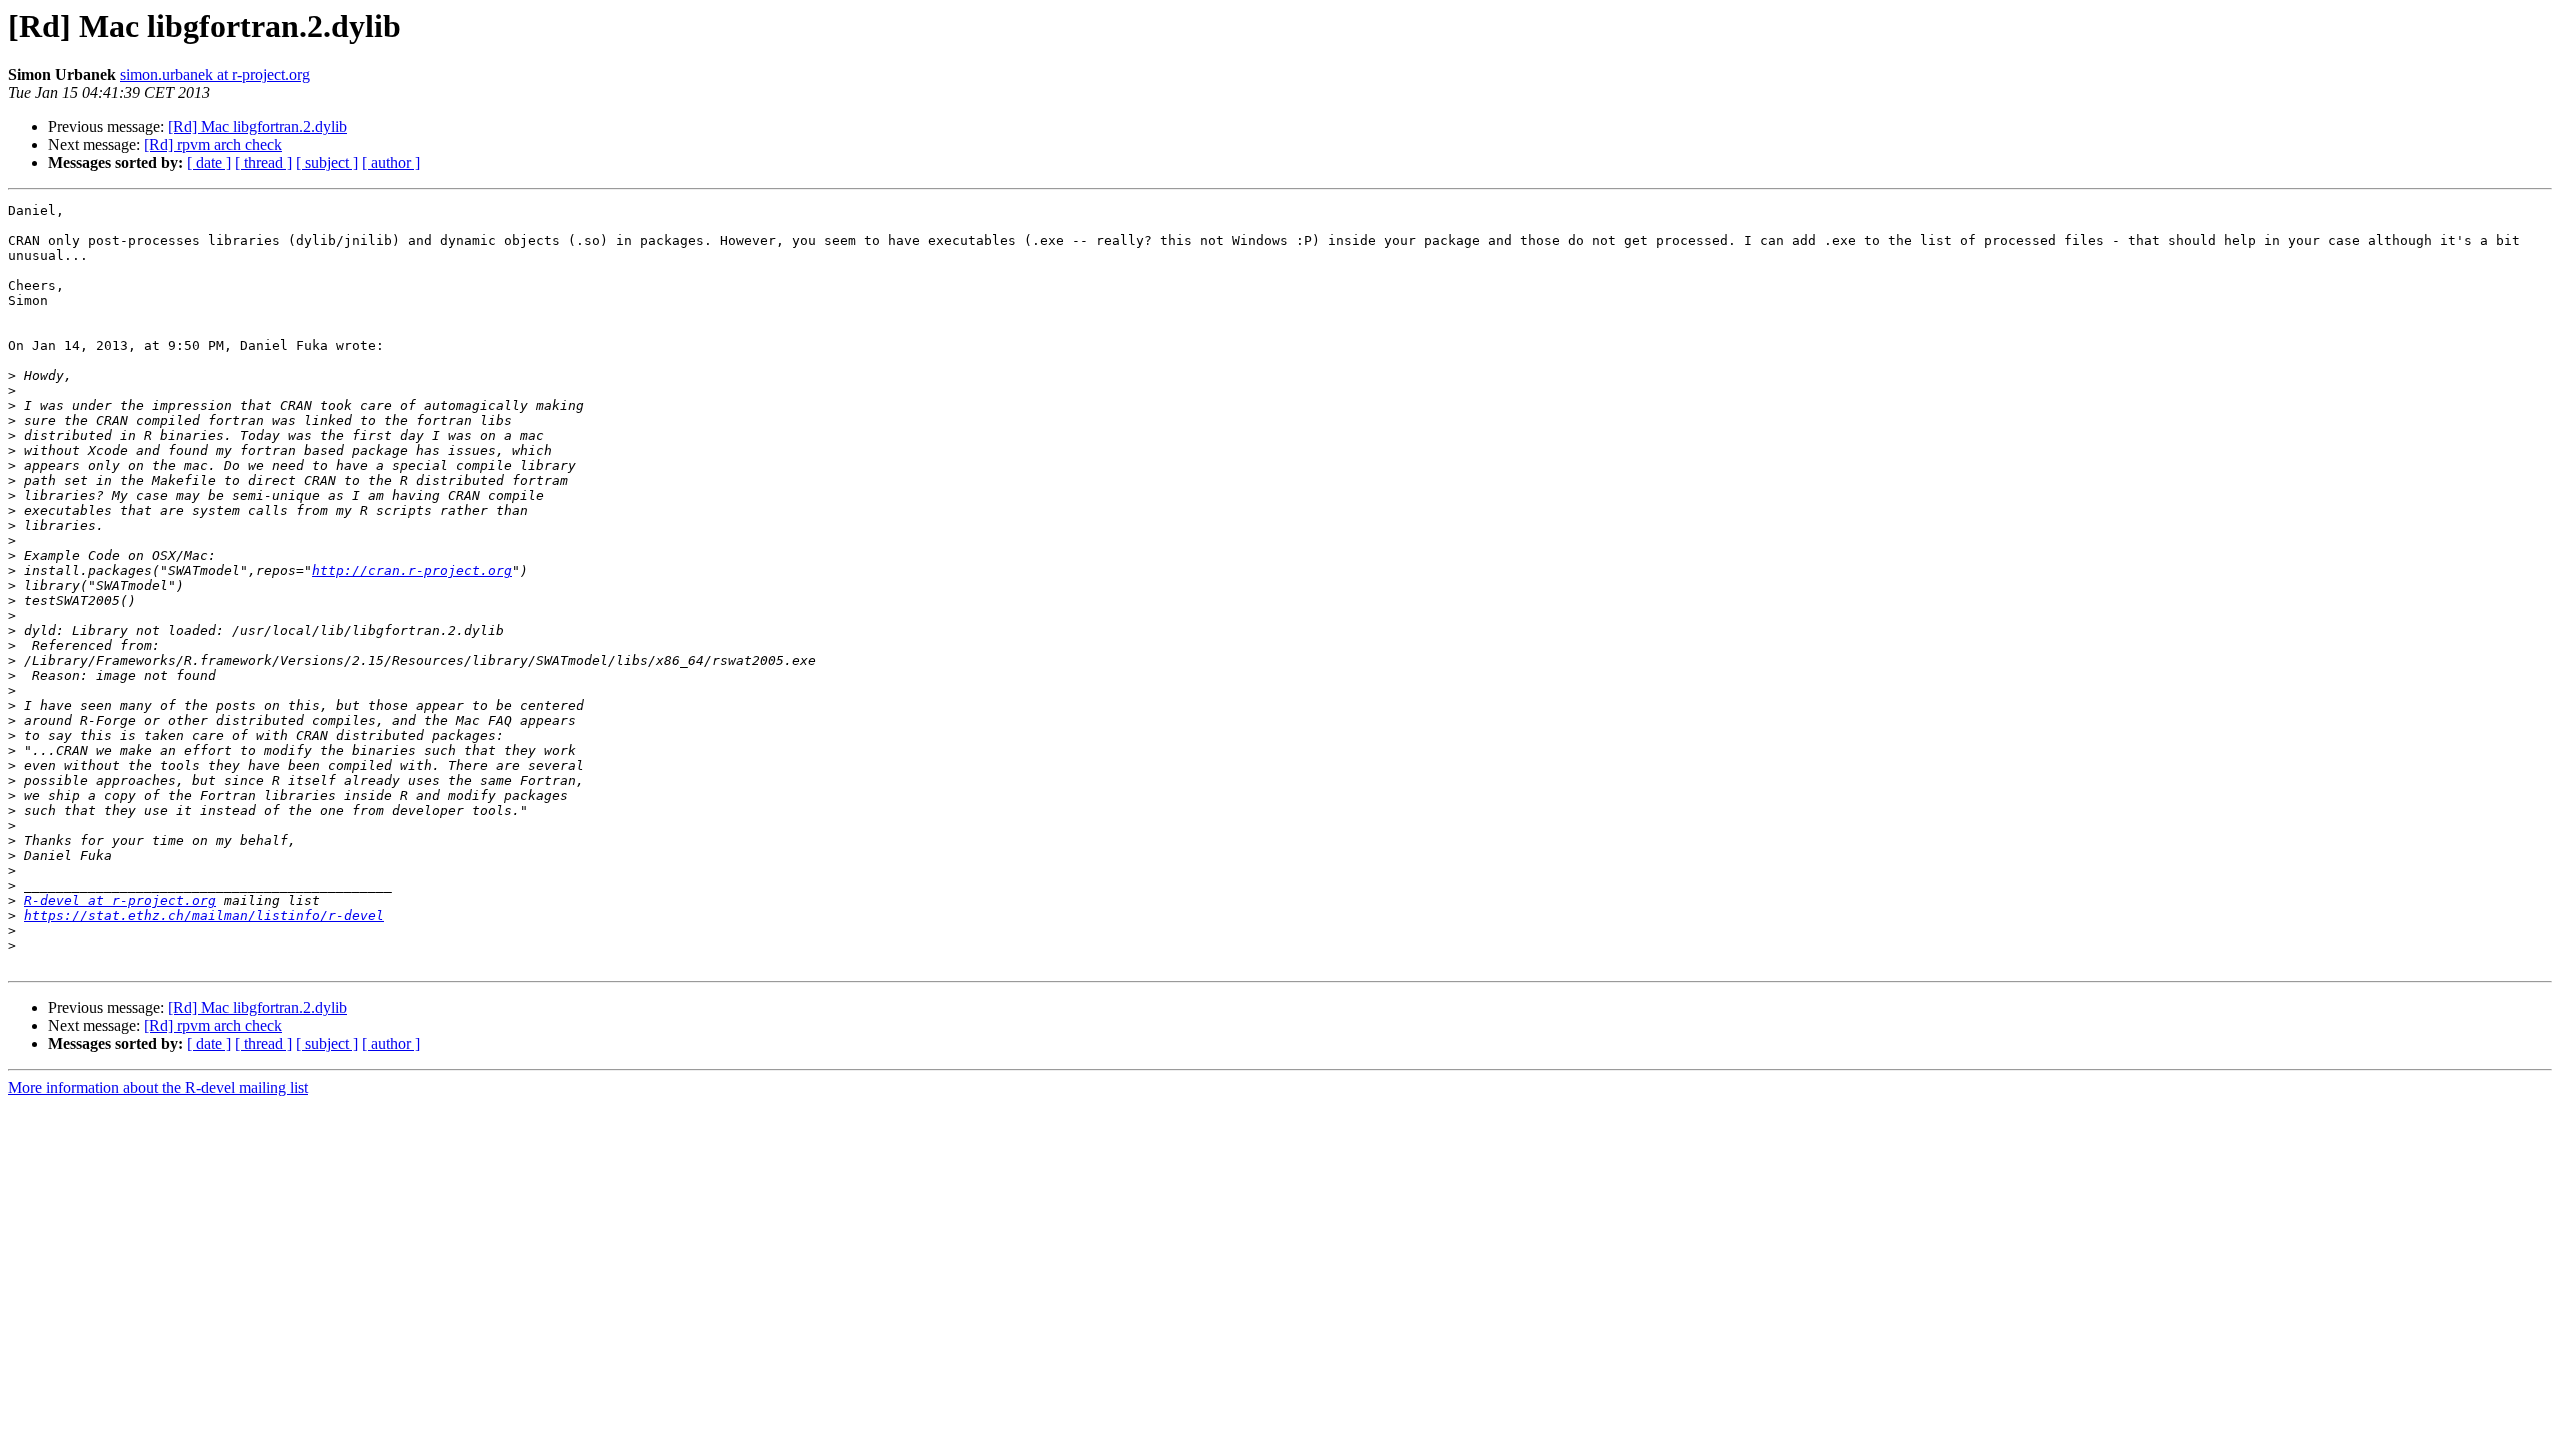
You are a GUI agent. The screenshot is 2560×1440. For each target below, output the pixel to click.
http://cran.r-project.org (412, 570)
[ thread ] (263, 162)
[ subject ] (327, 162)
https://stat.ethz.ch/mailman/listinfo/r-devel (204, 915)
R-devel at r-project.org (120, 900)
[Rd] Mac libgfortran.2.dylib (257, 126)
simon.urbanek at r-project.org (215, 74)
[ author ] (391, 162)
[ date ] (209, 162)
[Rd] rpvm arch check (213, 144)
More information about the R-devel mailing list (158, 1087)
